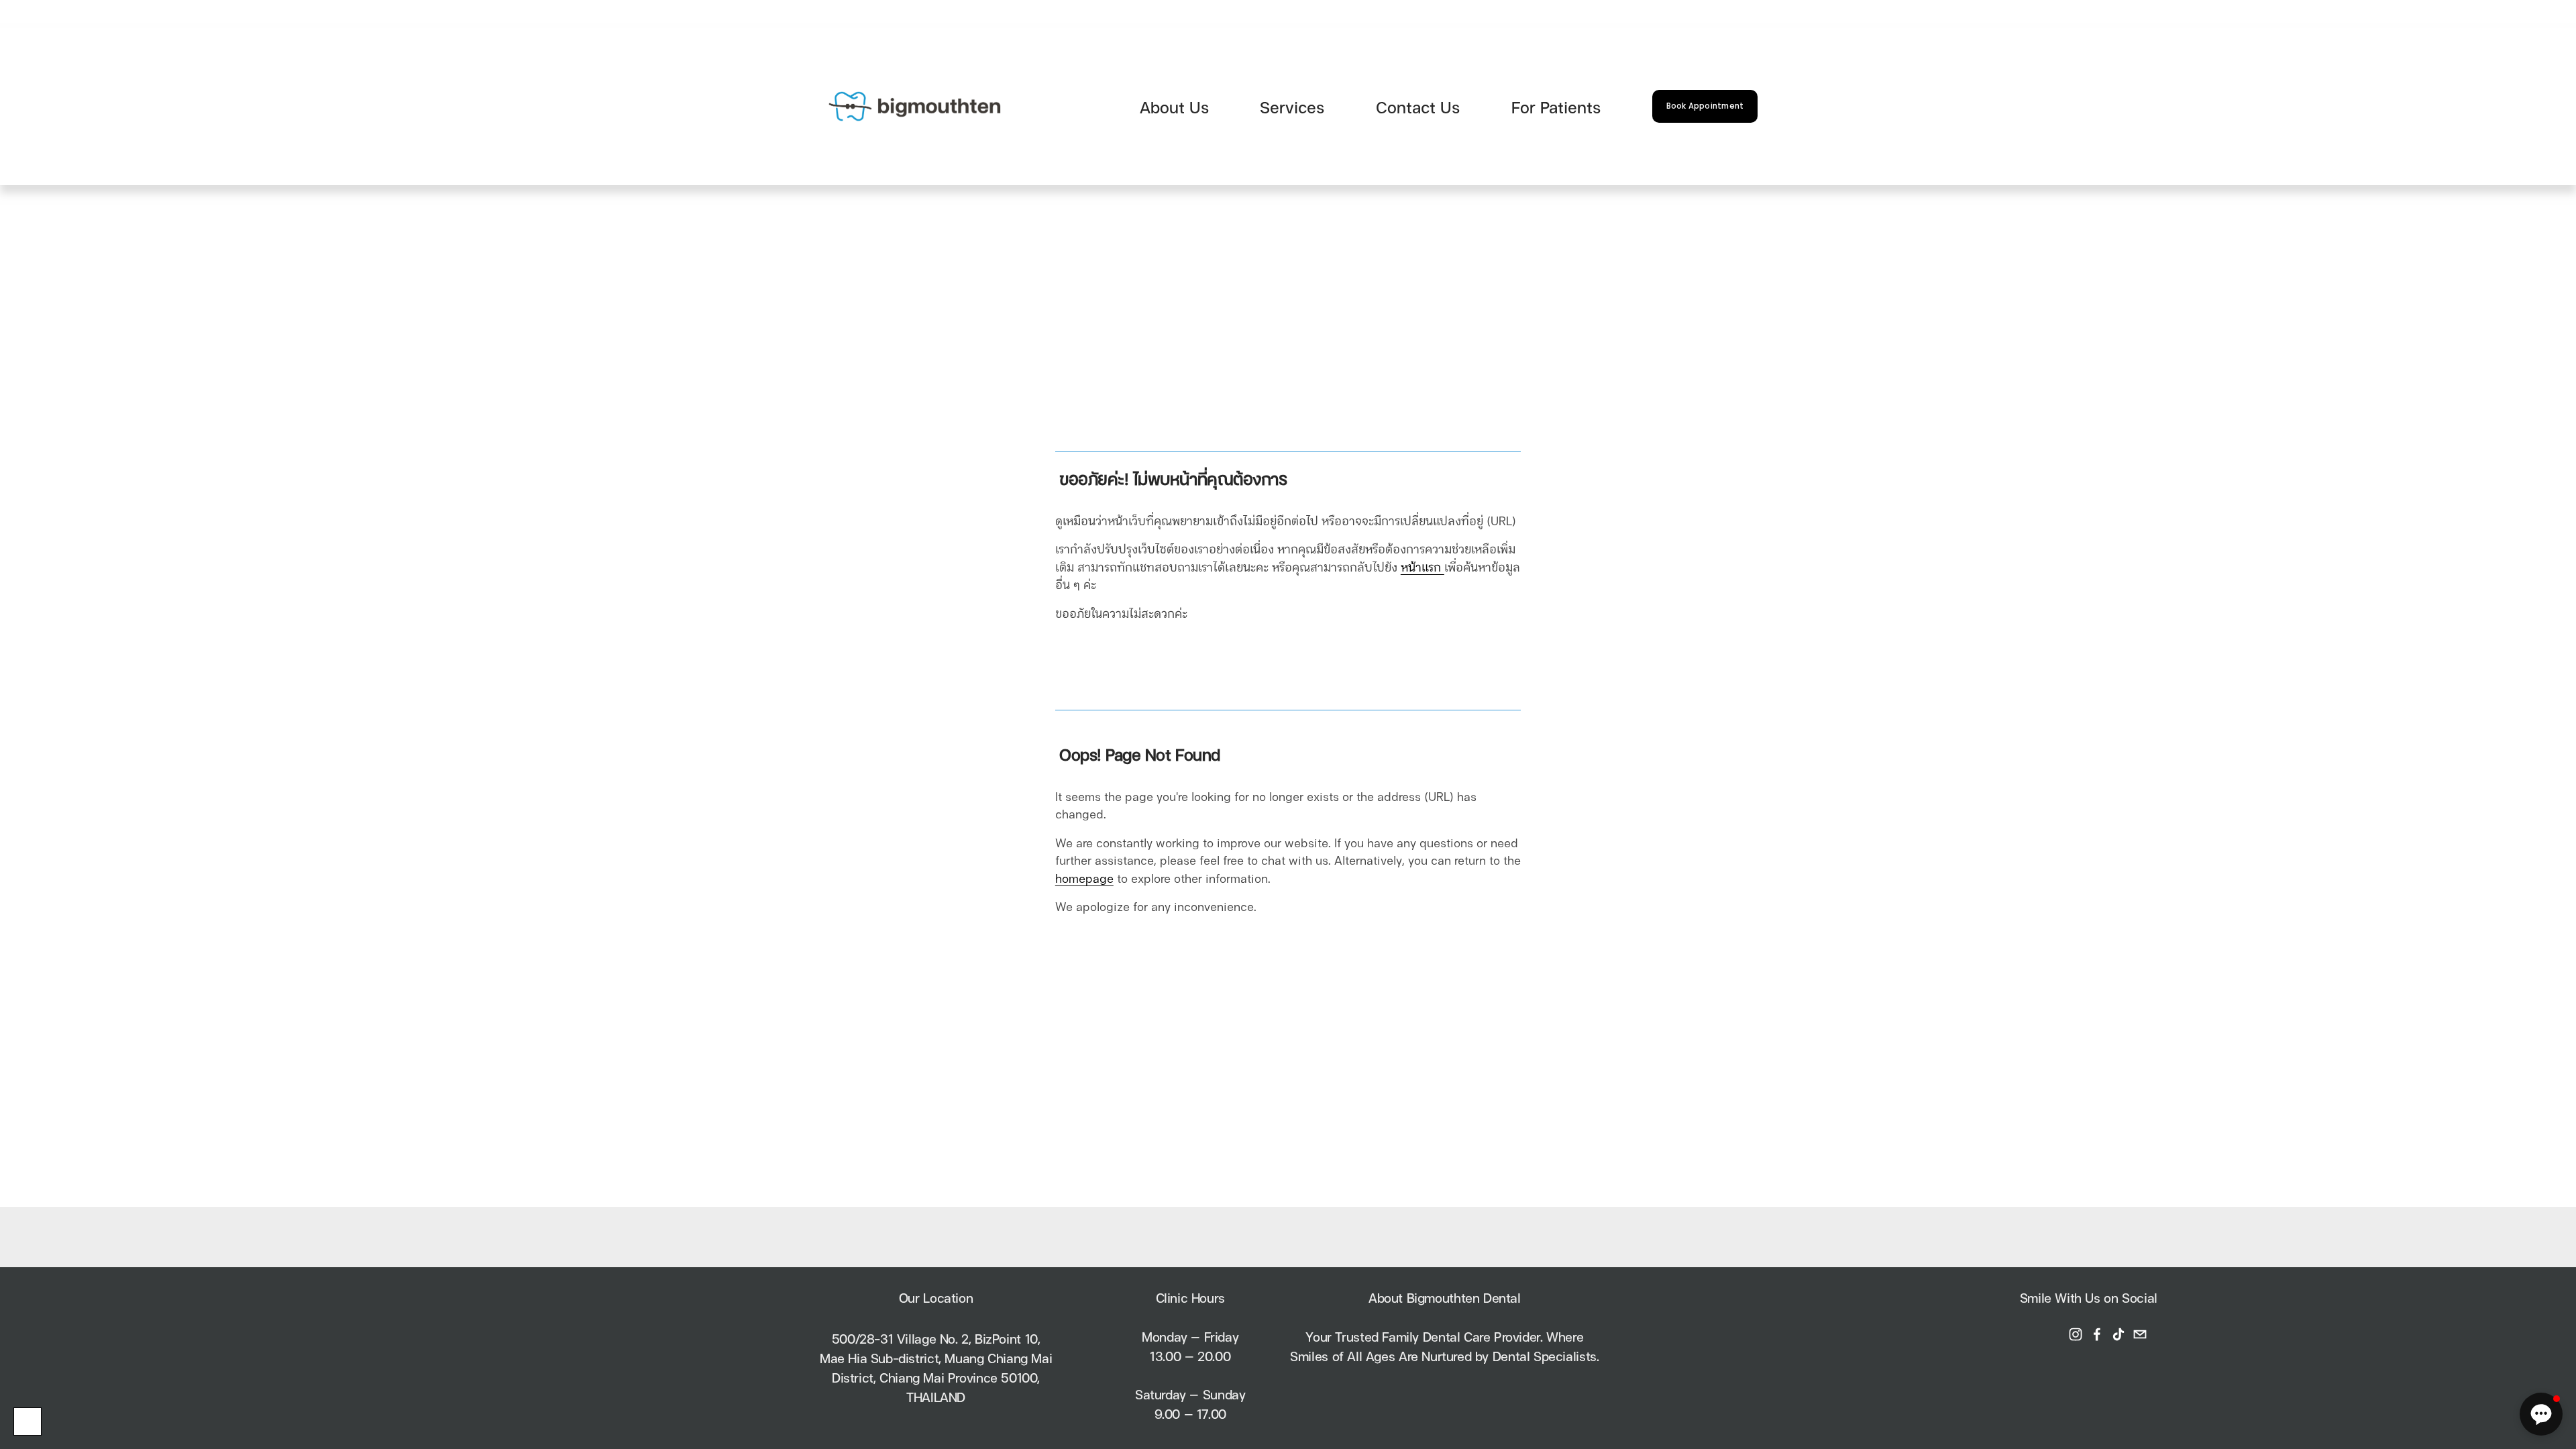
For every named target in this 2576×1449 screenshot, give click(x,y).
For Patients (1556, 106)
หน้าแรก (1423, 566)
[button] (2541, 1414)
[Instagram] (2076, 1334)
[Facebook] (2097, 1334)
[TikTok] (2118, 1334)
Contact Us (1418, 106)
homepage (1084, 877)
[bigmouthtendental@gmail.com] (2140, 1334)
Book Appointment (1705, 106)
